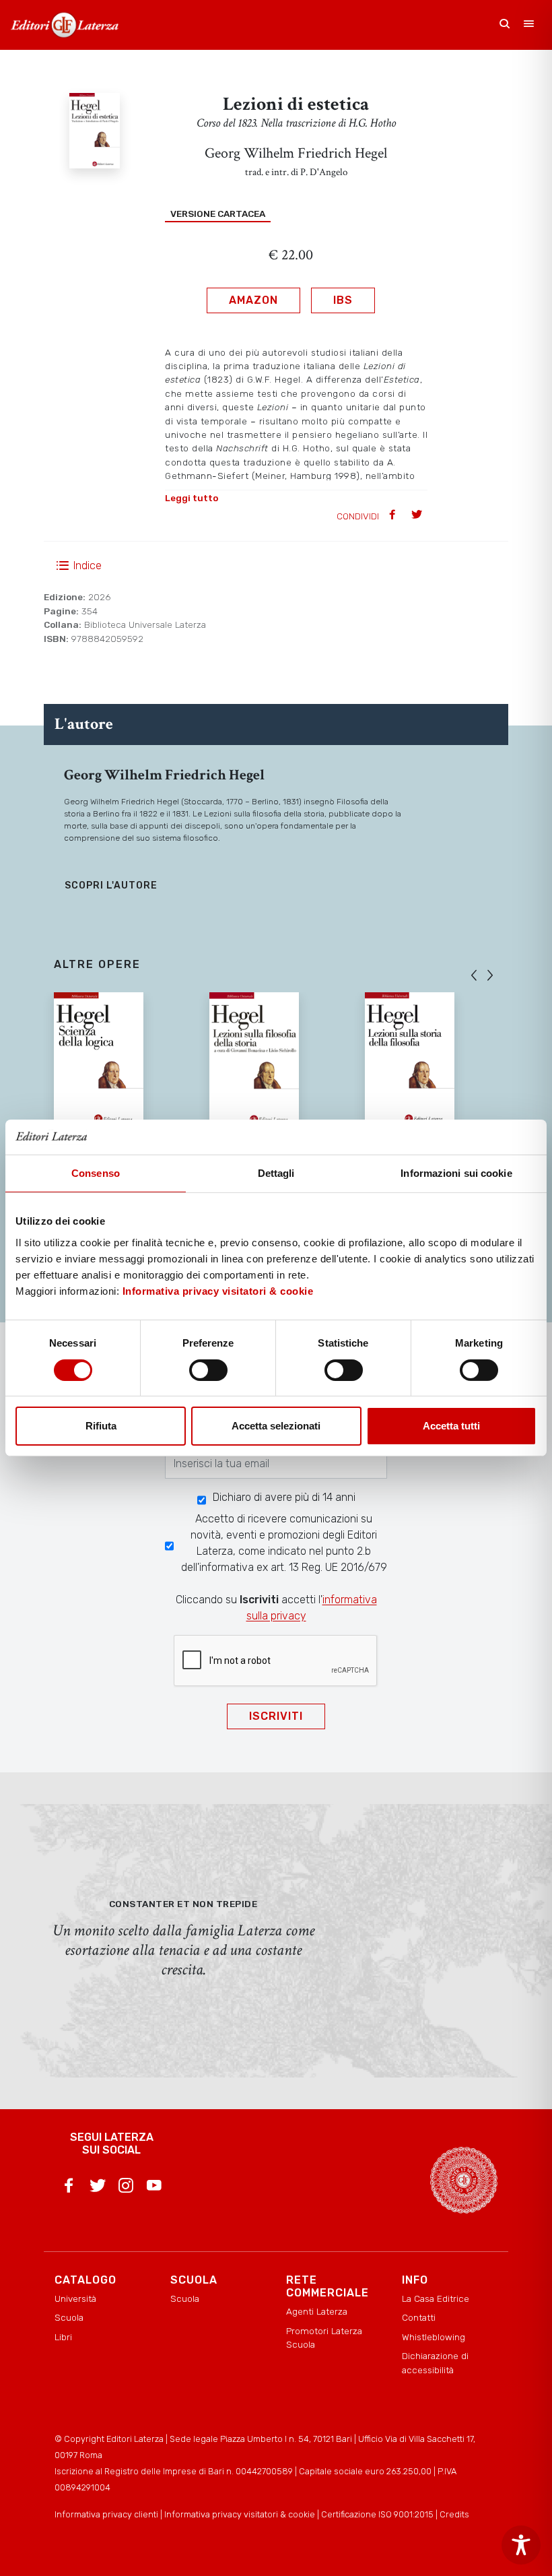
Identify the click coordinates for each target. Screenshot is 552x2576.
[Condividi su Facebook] (394, 516)
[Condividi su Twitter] (418, 516)
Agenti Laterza (317, 2311)
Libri (63, 2337)
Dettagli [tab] (276, 1173)
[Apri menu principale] (529, 25)
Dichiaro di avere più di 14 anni (284, 1497)
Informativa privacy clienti (106, 2514)
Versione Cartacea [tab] (218, 214)
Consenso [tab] (96, 1173)
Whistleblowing (434, 2337)
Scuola (69, 2317)
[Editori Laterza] (65, 25)
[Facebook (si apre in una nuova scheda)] (69, 2188)
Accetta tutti (451, 1426)
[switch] (208, 1370)
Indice (88, 566)
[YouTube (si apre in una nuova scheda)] (154, 2188)
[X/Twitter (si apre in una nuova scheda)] (98, 2188)
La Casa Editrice (436, 2298)
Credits (454, 2514)
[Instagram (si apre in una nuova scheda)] (126, 2188)
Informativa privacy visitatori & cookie (218, 1291)
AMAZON (253, 300)
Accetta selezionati (276, 1426)
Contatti (419, 2317)
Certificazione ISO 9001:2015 (377, 2514)
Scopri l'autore (111, 885)
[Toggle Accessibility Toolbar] (521, 2545)
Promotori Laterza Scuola (324, 2338)
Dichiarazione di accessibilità (435, 2362)
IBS (343, 300)
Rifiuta (101, 1426)
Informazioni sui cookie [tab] (456, 1173)
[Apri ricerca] (505, 25)
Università (75, 2298)
